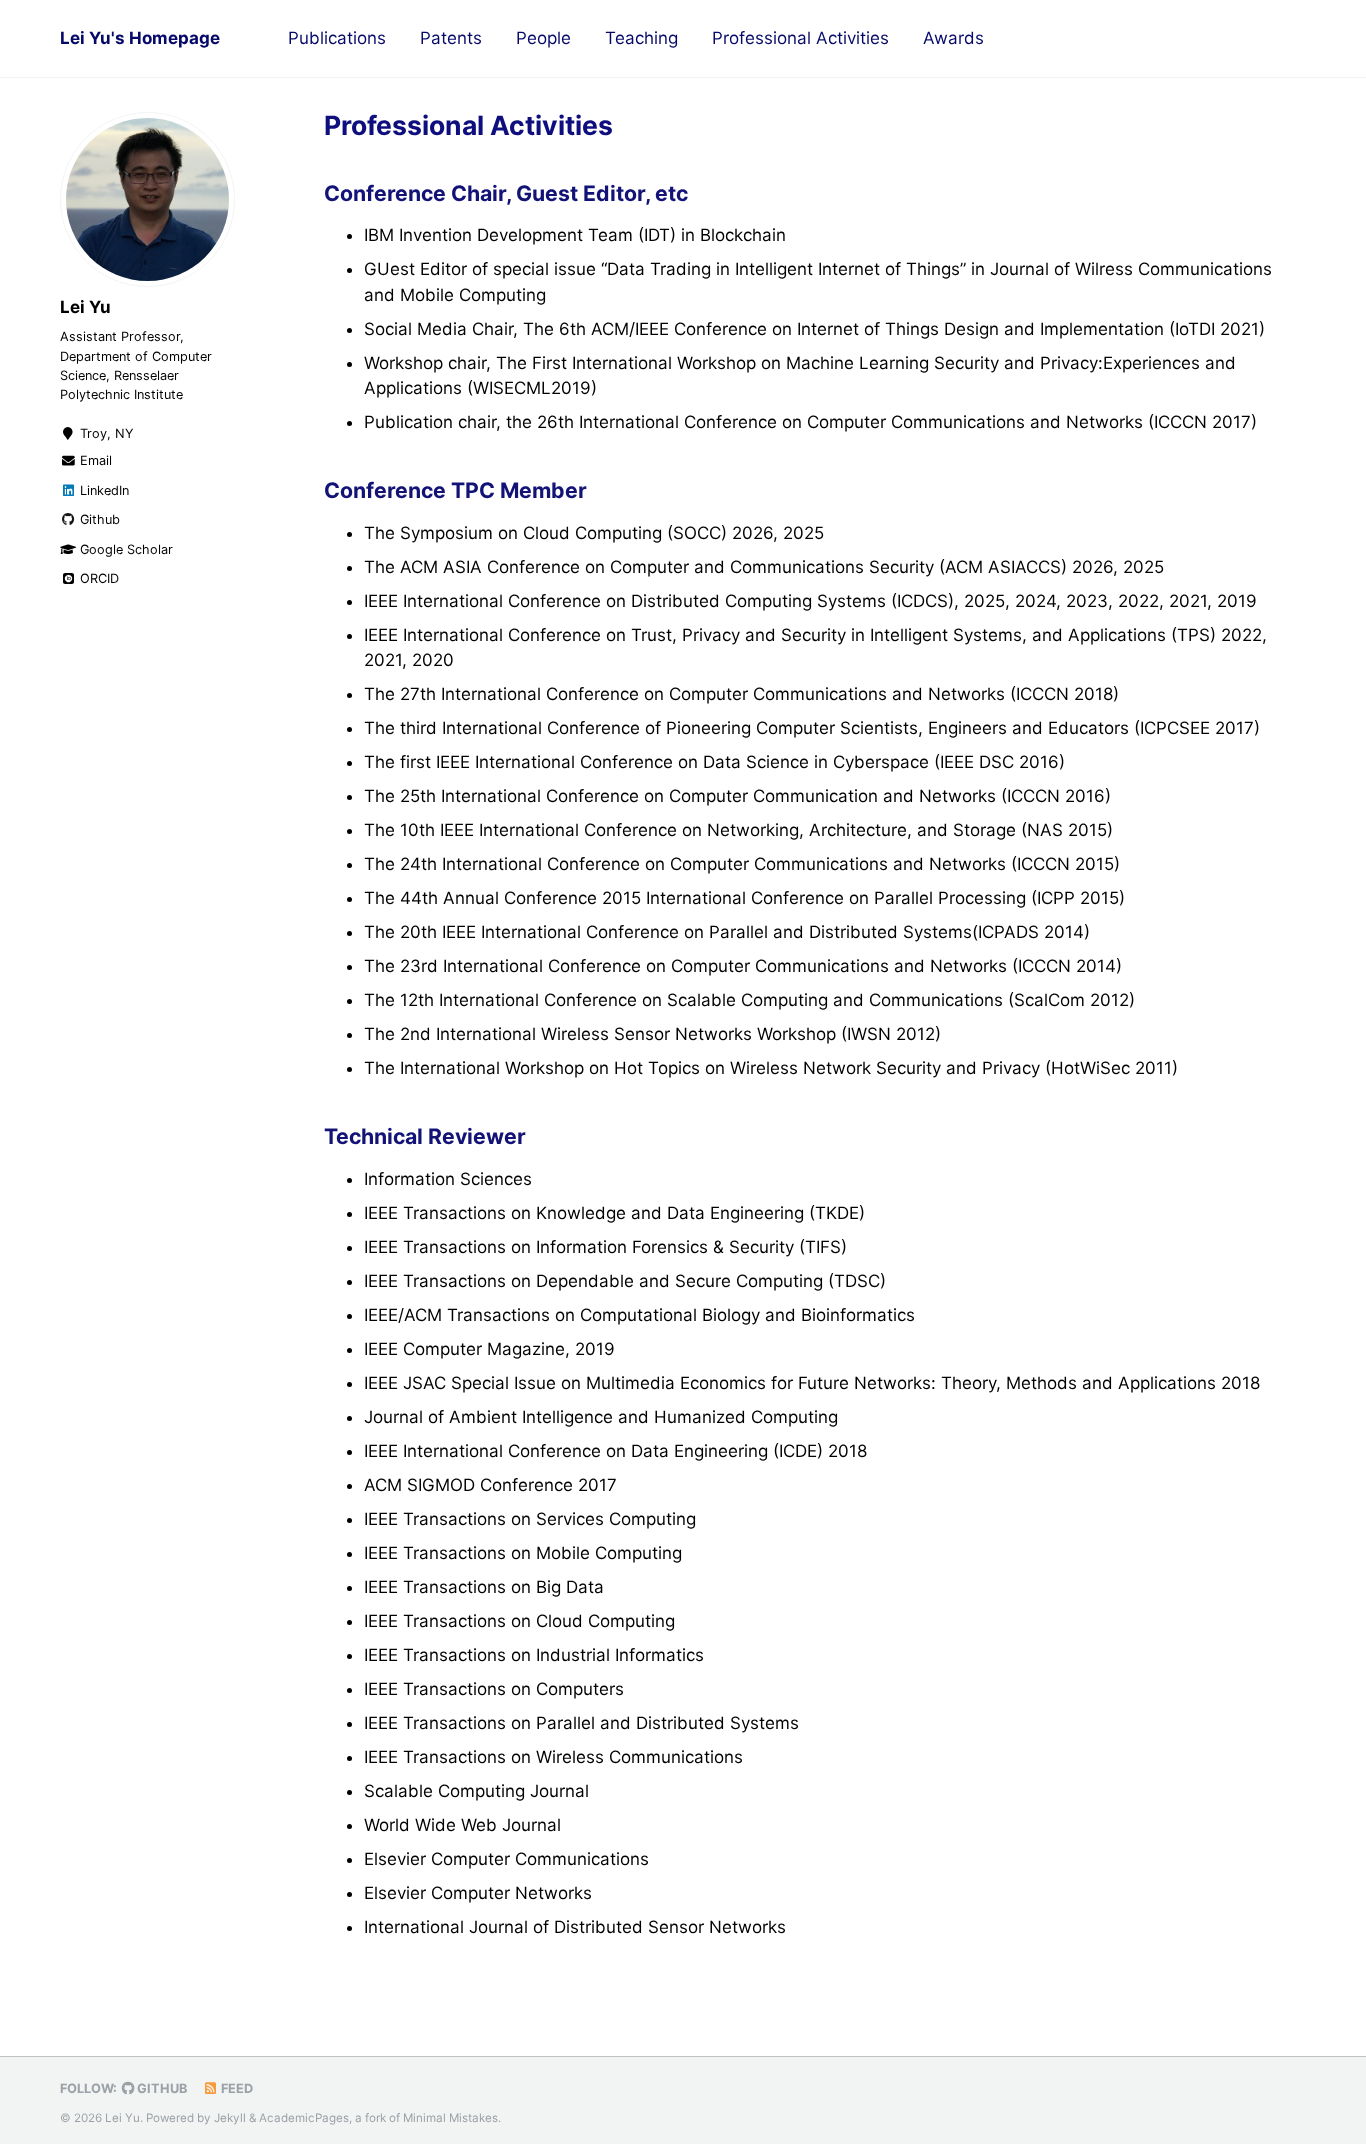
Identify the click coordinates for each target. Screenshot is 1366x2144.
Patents (451, 38)
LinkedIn (102, 489)
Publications (337, 38)
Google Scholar (124, 548)
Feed (235, 2088)
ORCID (97, 578)
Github (98, 519)
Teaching (641, 38)
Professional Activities (800, 38)
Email (94, 460)
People (543, 38)
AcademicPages (304, 2118)
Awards (953, 38)
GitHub (160, 2088)
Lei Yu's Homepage (140, 38)
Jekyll (230, 2118)
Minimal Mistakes (450, 2118)
